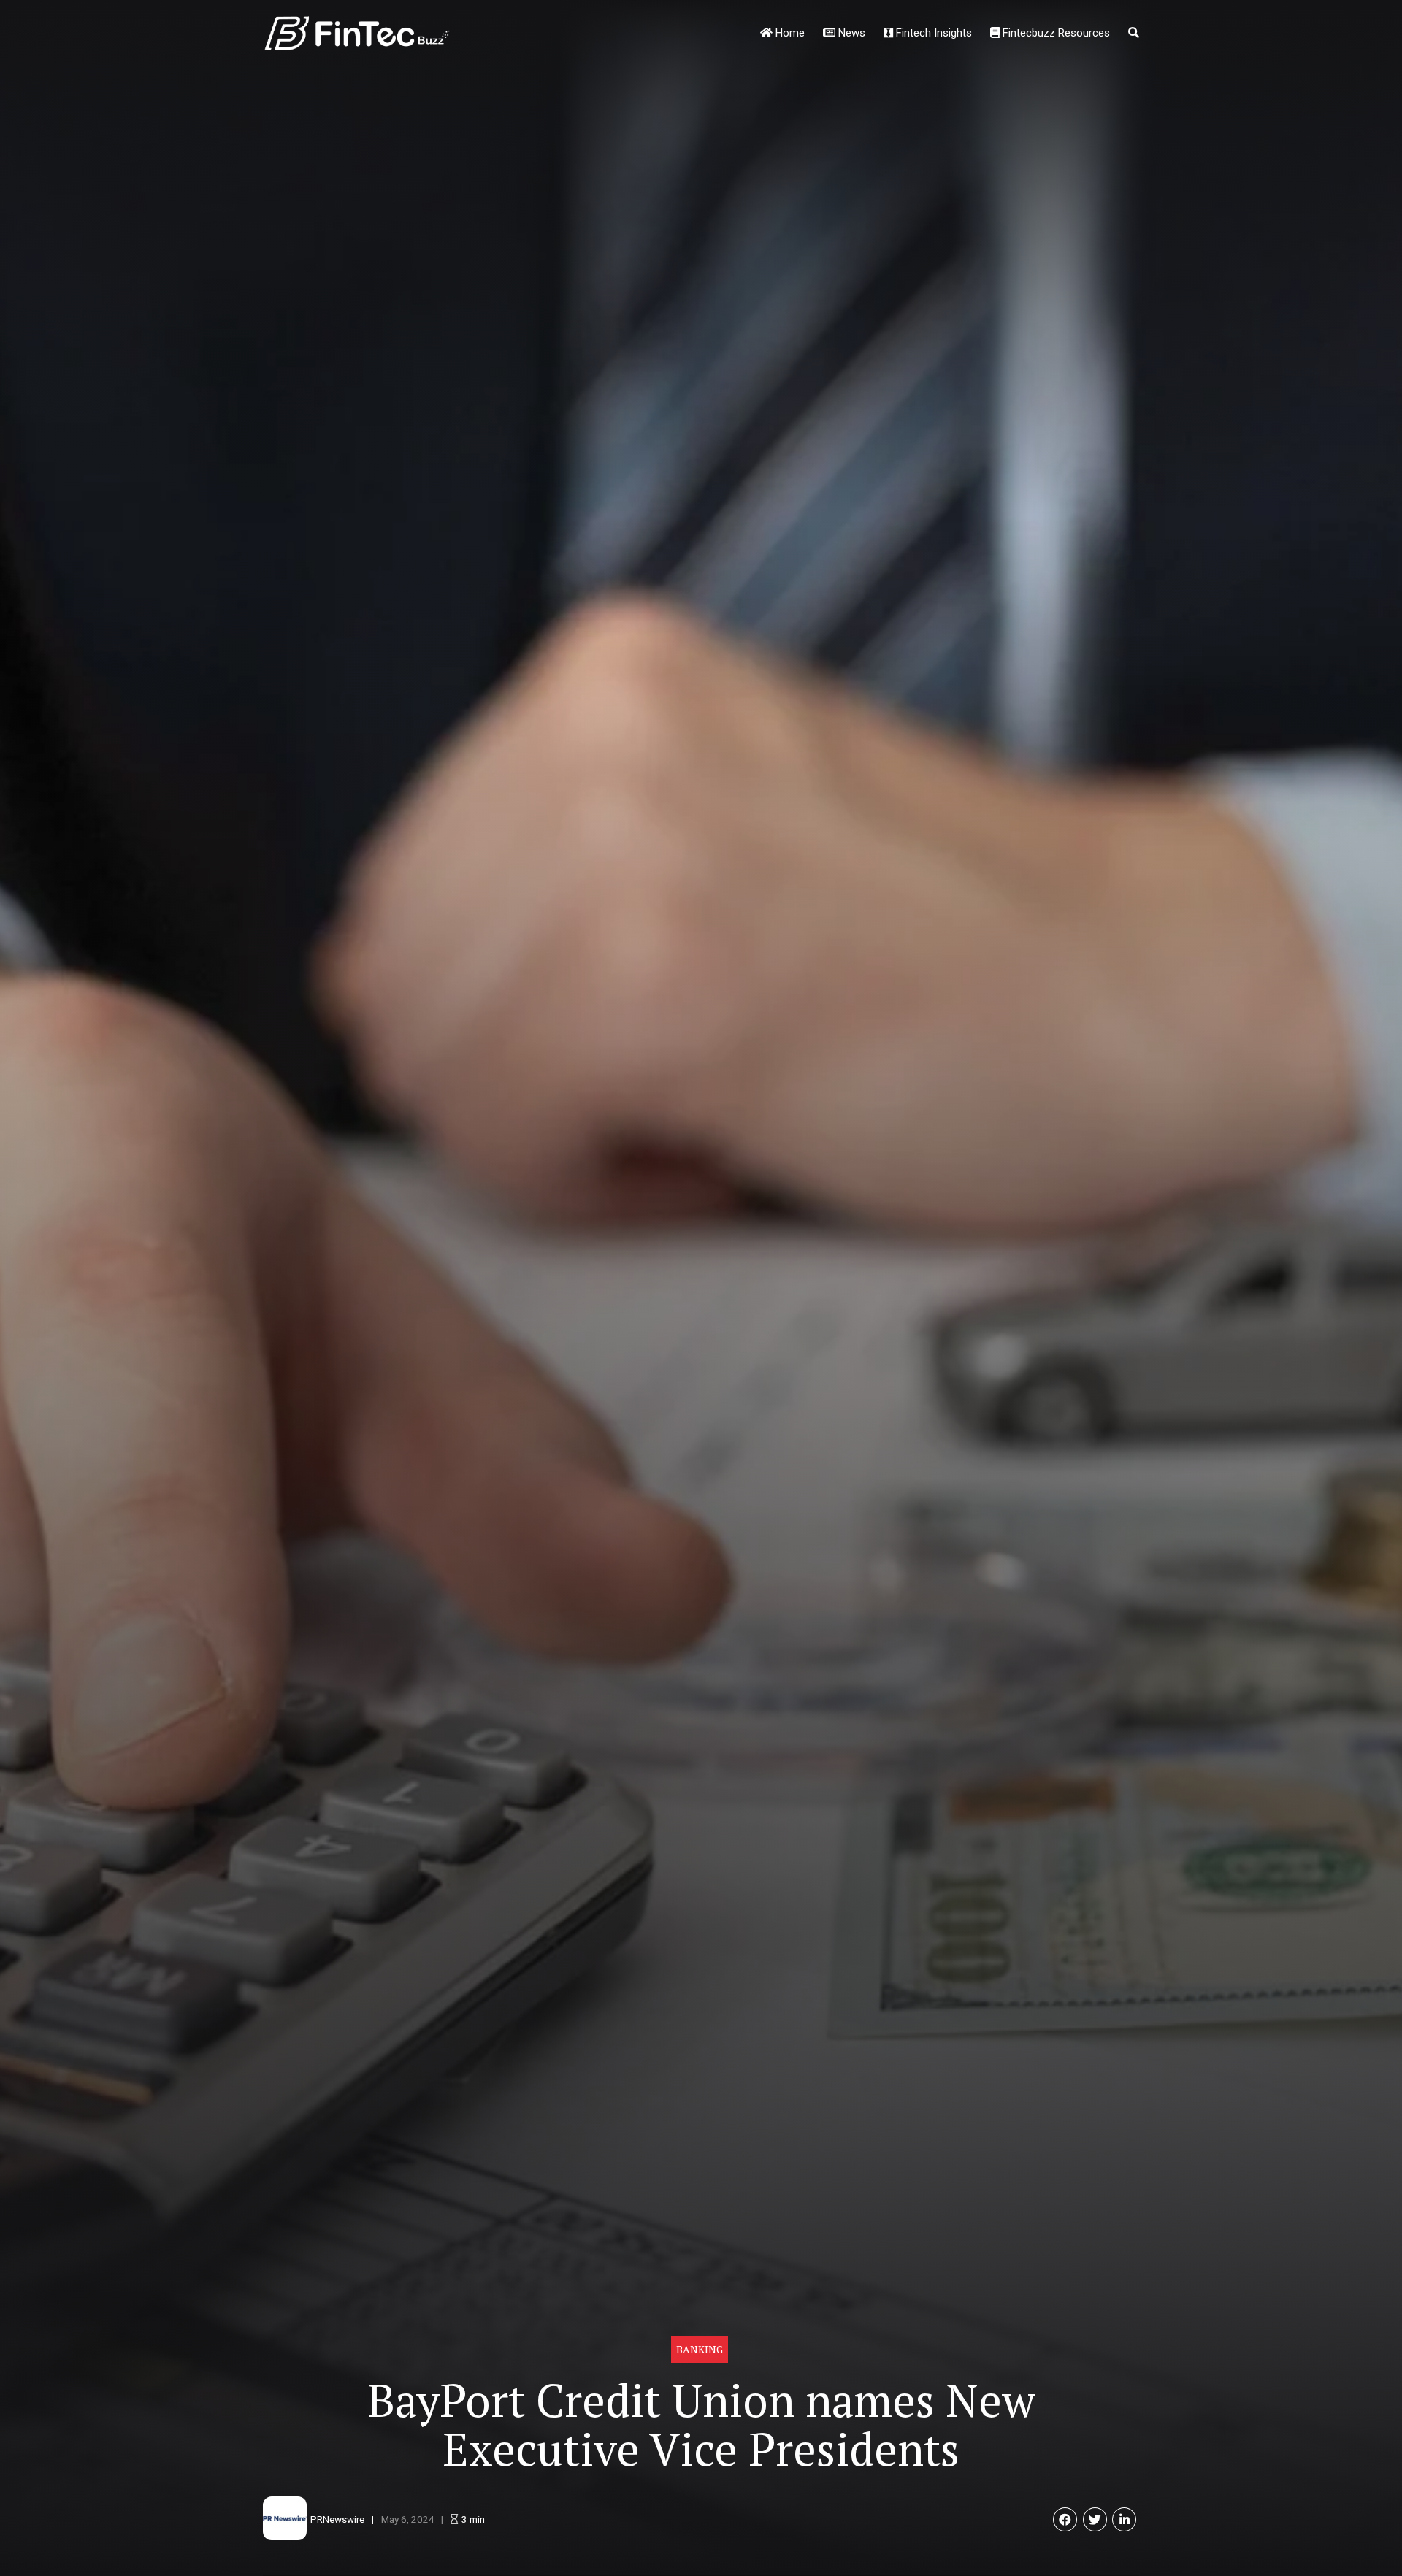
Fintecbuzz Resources (1055, 33)
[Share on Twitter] (1095, 2519)
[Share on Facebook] (1065, 2519)
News (850, 33)
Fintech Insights (932, 33)
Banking (700, 2349)
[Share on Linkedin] (1124, 2519)
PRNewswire (337, 2519)
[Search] (1134, 33)
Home (789, 33)
